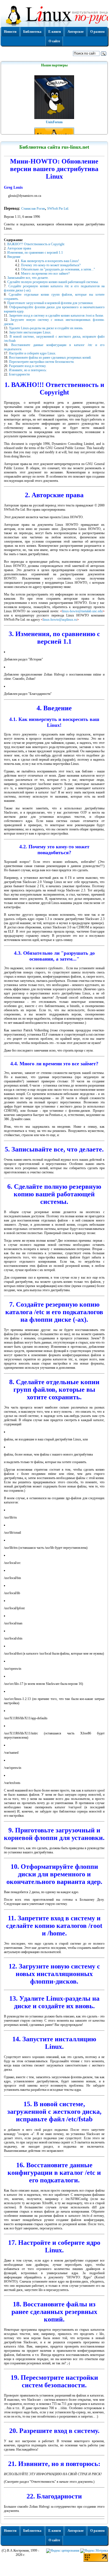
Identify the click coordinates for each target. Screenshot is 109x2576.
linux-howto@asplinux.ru (60, 620)
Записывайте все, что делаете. (28, 278)
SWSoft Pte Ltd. (58, 209)
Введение (14, 257)
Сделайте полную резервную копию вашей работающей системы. (53, 282)
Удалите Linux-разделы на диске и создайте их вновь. (46, 328)
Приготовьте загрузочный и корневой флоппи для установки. (50, 303)
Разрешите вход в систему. (28, 366)
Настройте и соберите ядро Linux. (33, 353)
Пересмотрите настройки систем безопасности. (42, 362)
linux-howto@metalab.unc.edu (82, 611)
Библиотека (32, 32)
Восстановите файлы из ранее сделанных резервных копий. (50, 358)
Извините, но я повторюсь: (28, 370)
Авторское (76, 32)
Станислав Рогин (33, 209)
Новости (10, 32)
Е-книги (55, 32)
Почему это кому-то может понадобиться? (51, 265)
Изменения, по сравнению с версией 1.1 (35, 253)
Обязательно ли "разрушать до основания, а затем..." (58, 269)
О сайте (54, 41)
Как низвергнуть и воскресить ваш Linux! (50, 261)
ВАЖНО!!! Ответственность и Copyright (36, 244)
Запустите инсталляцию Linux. (30, 332)
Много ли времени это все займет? (45, 274)
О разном (97, 32)
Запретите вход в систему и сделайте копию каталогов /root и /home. (56, 316)
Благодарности (19, 374)
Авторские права (19, 248)
